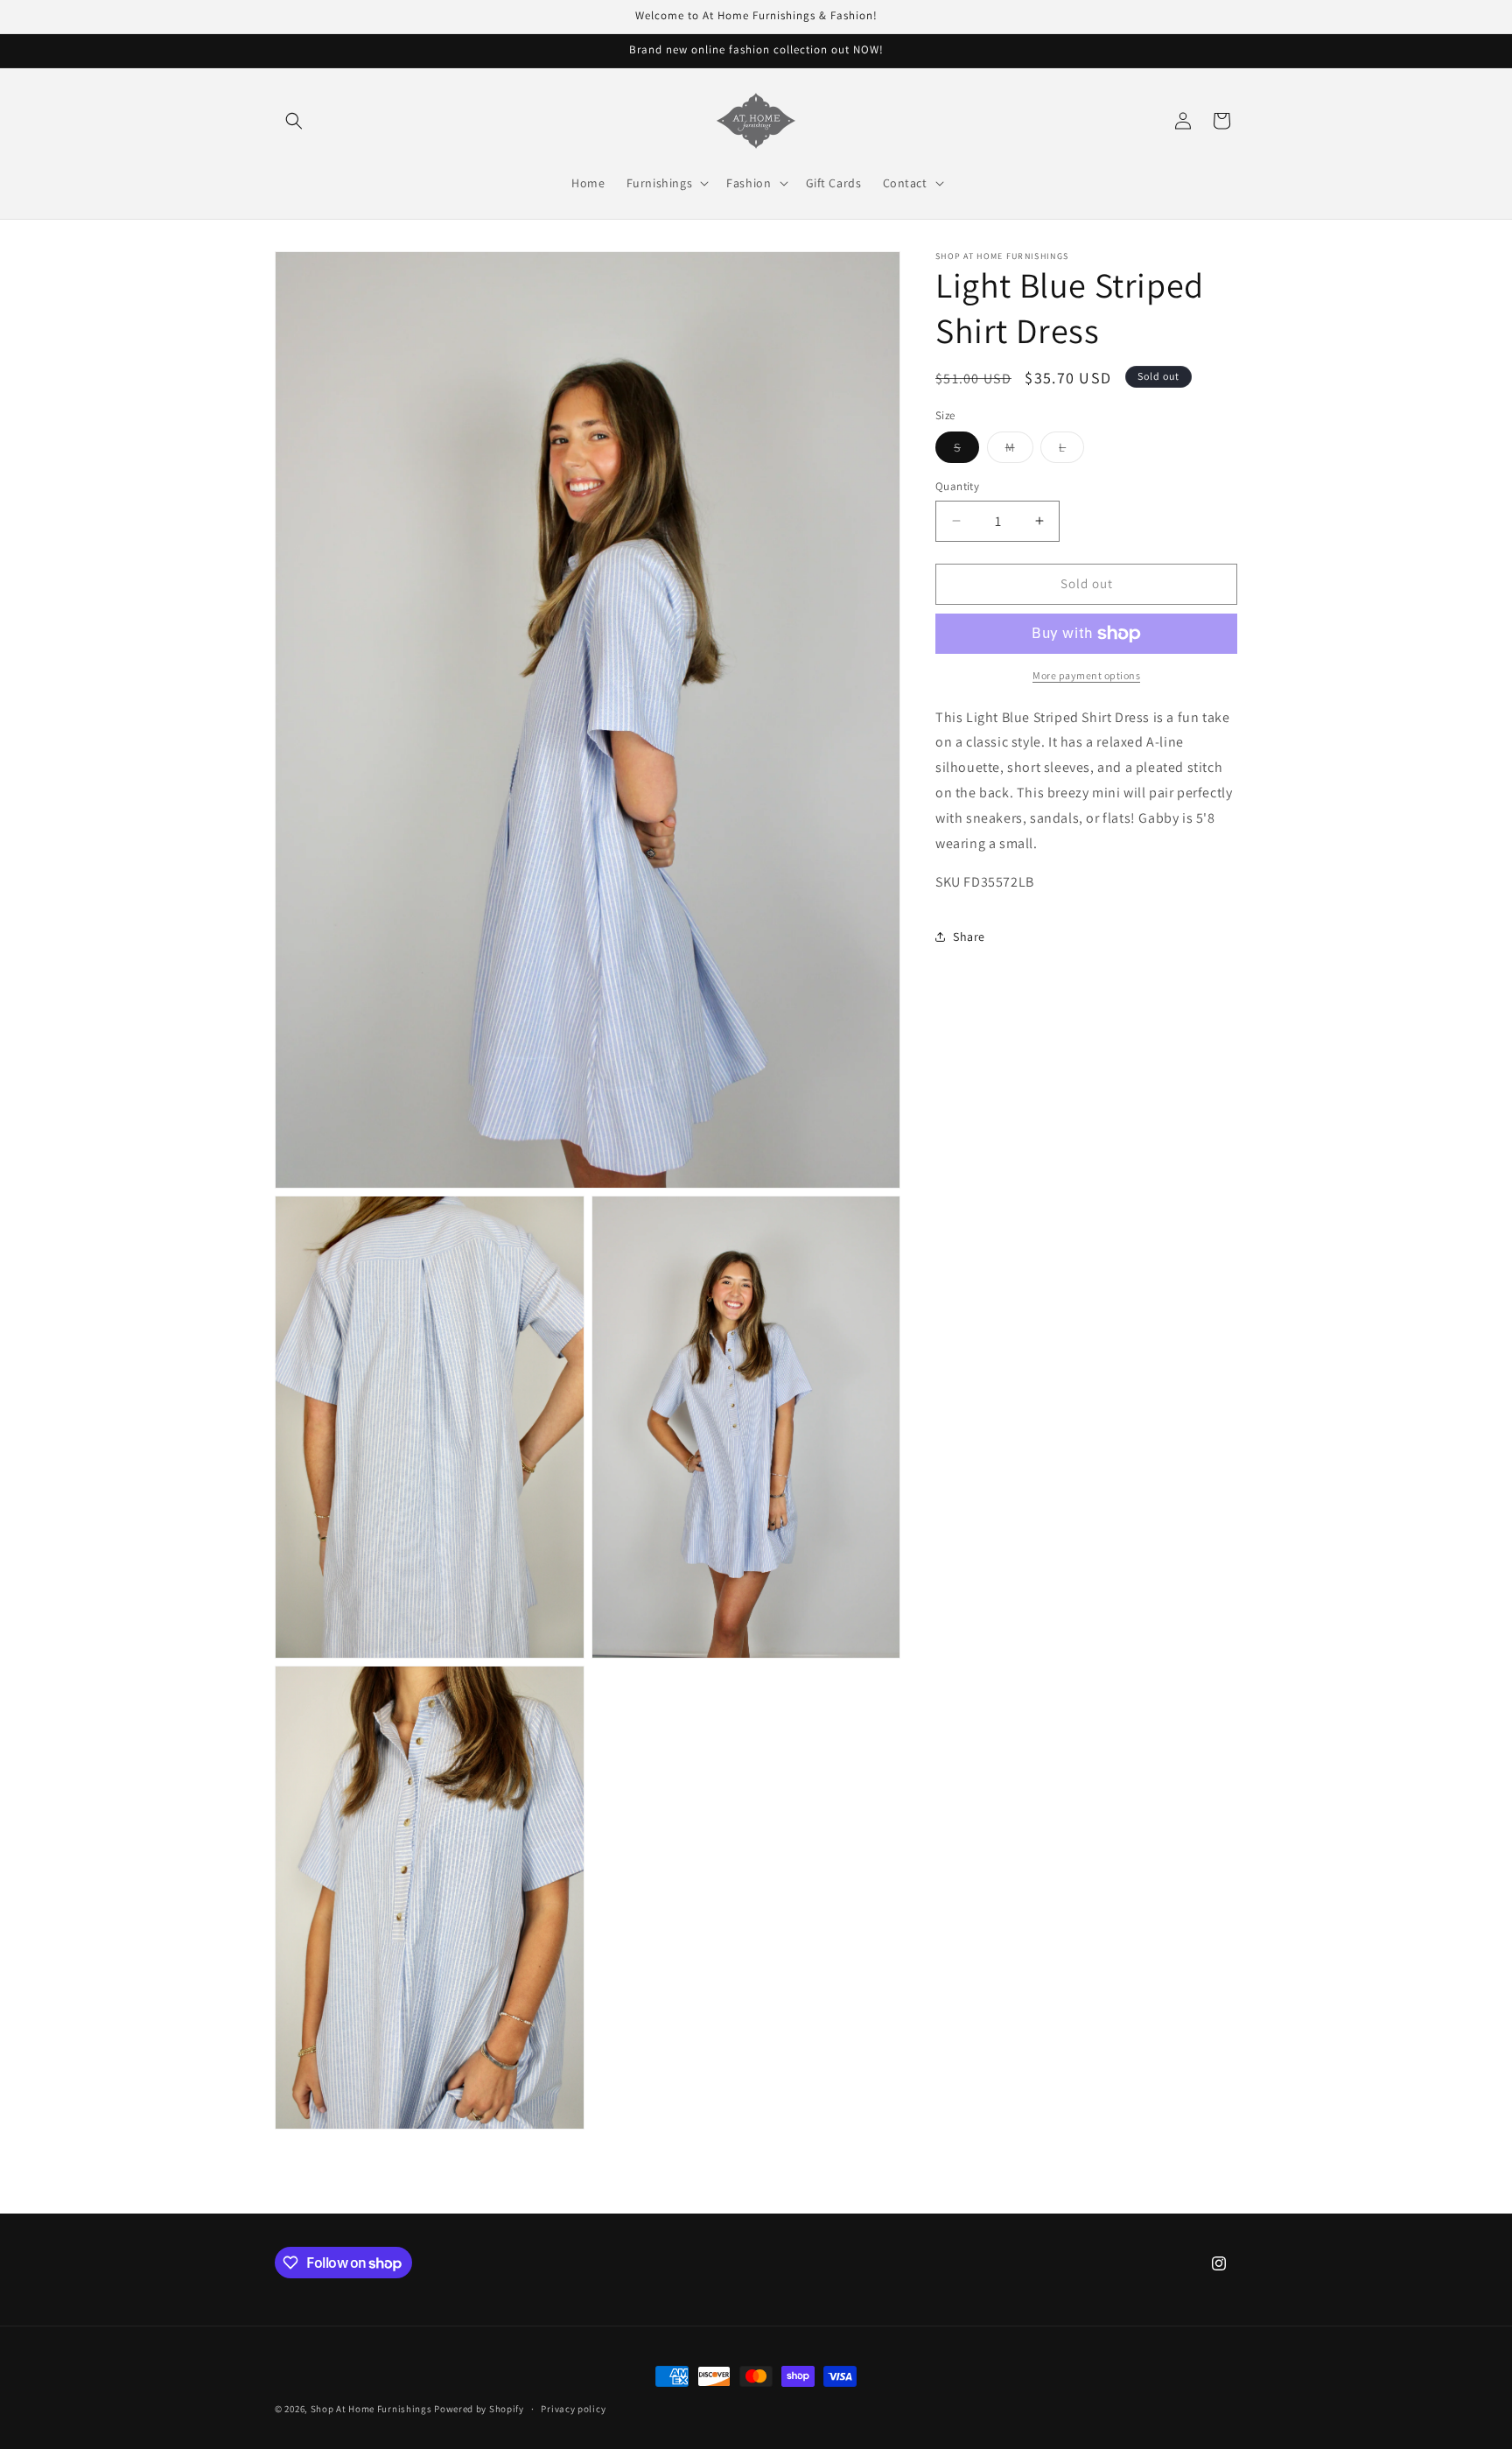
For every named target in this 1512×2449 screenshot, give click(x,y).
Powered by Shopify (479, 2409)
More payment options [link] (1086, 675)
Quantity (957, 486)
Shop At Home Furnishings (371, 2409)
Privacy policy (573, 2409)
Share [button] (969, 937)
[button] (294, 121)
